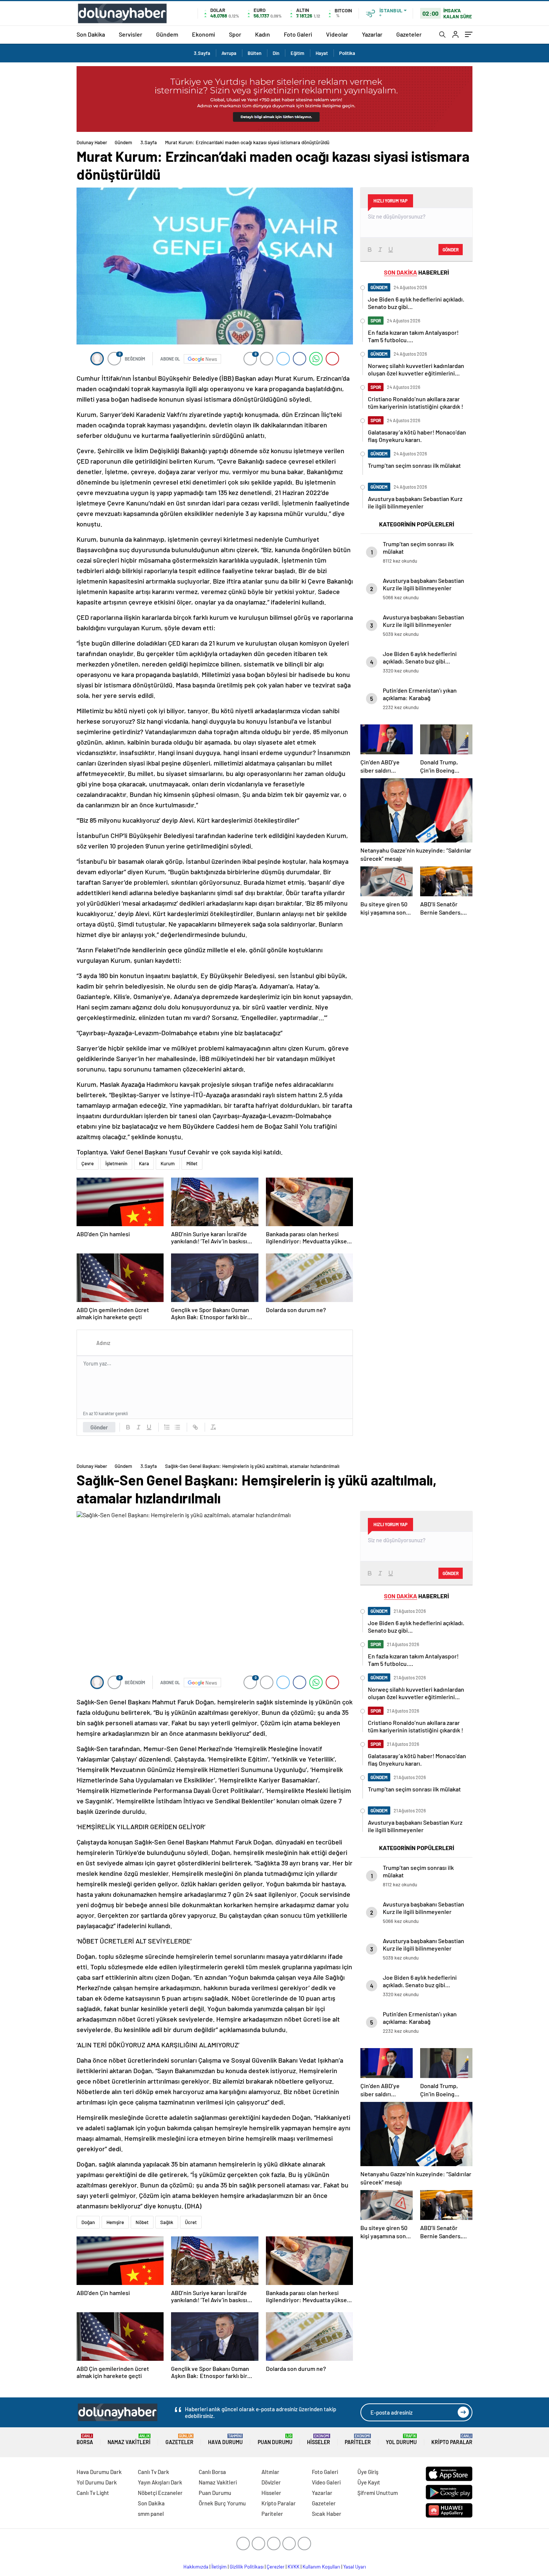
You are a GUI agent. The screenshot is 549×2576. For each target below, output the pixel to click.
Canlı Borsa (212, 2472)
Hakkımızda (196, 2567)
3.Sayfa (202, 53)
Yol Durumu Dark (97, 2482)
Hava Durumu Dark (99, 2472)
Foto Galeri (298, 34)
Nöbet (142, 2222)
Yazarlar (372, 34)
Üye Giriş (368, 2472)
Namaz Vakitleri (129, 2439)
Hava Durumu (225, 2439)
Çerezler (276, 2567)
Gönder (99, 1427)
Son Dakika (91, 34)
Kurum (168, 1163)
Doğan (88, 2222)
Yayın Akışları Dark (160, 2482)
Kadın (263, 34)
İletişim (219, 2567)
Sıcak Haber (327, 2514)
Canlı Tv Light (93, 2493)
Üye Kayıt (369, 2482)
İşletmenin (116, 1163)
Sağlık (167, 2222)
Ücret (191, 2222)
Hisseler (319, 2439)
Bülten (255, 53)
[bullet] (177, 1427)
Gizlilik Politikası (247, 2567)
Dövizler (271, 2482)
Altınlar (270, 2472)
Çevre (88, 1163)
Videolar (337, 34)
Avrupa (229, 53)
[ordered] (167, 1427)
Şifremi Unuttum (378, 2493)
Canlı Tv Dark (153, 2472)
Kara (144, 1163)
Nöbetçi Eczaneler (160, 2493)
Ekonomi (204, 34)
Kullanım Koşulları (321, 2567)
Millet (192, 1163)
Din (276, 53)
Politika (347, 53)
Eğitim (297, 53)
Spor (235, 34)
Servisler (131, 34)
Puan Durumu (275, 2439)
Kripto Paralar (452, 2439)
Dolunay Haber (92, 142)
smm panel (151, 2514)
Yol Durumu (401, 2439)
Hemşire (115, 2222)
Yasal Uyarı (355, 2567)
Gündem (167, 34)
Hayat (322, 53)
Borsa (85, 2439)
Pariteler (358, 2439)
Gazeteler (409, 34)
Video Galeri (326, 2482)
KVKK (294, 2567)
